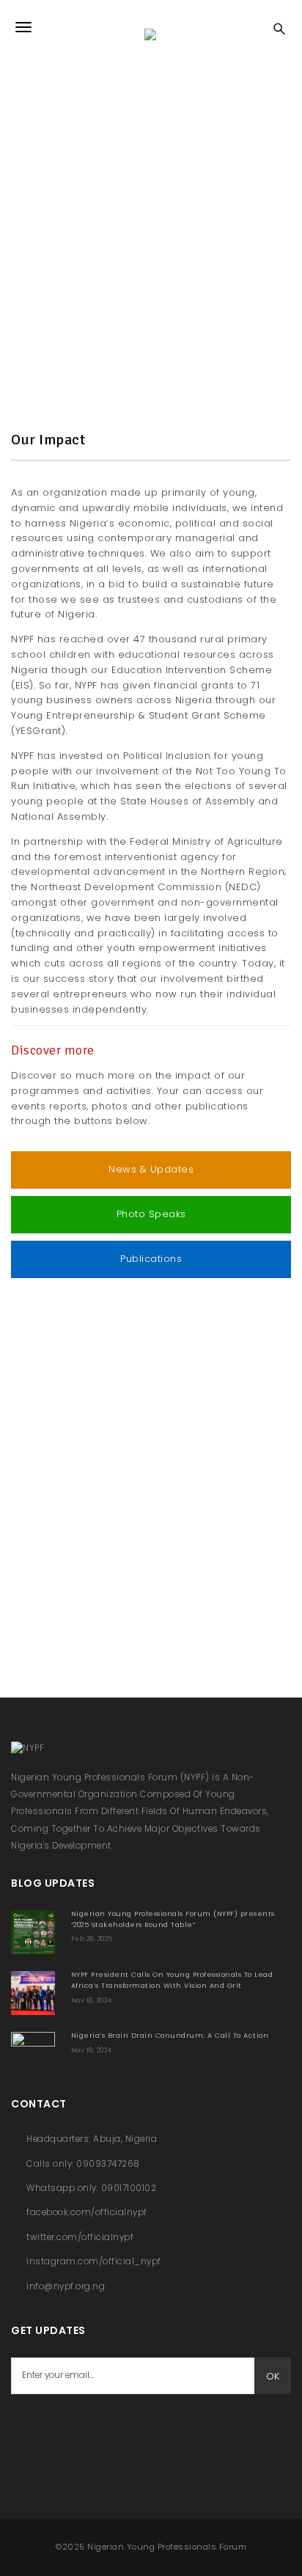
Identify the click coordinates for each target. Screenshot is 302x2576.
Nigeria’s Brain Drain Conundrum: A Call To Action (170, 2035)
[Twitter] (62, 2431)
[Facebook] (26, 2431)
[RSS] (99, 2431)
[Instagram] (136, 2431)
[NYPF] (151, 27)
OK (273, 2376)
